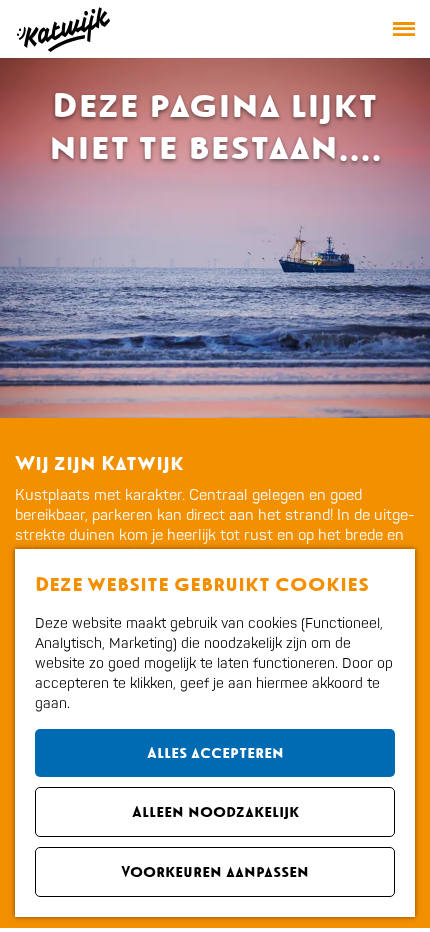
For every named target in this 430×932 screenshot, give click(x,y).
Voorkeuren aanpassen (215, 871)
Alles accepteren (215, 752)
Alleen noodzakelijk (215, 811)
